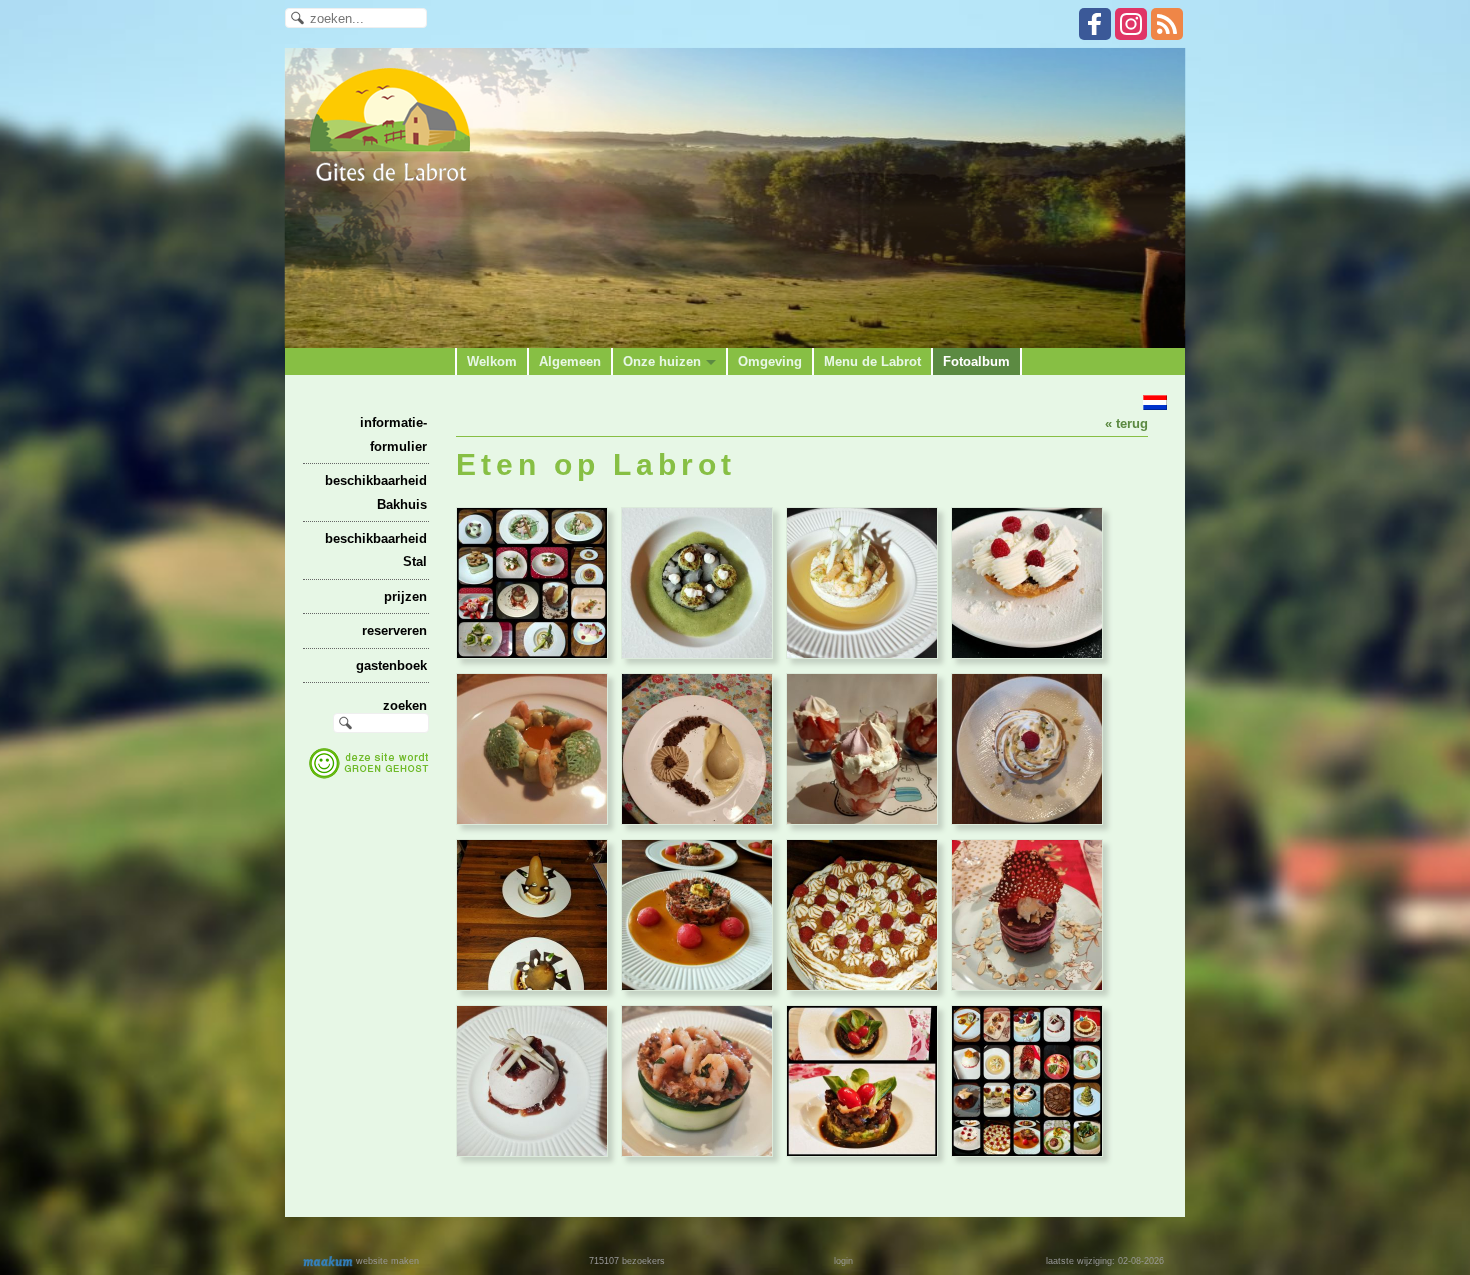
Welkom (492, 361)
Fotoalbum (976, 361)
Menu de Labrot (872, 361)
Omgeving (770, 361)
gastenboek (391, 665)
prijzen (405, 596)
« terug (1126, 423)
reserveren (394, 630)
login (843, 1261)
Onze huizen (662, 361)
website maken (386, 1261)
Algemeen (570, 361)
